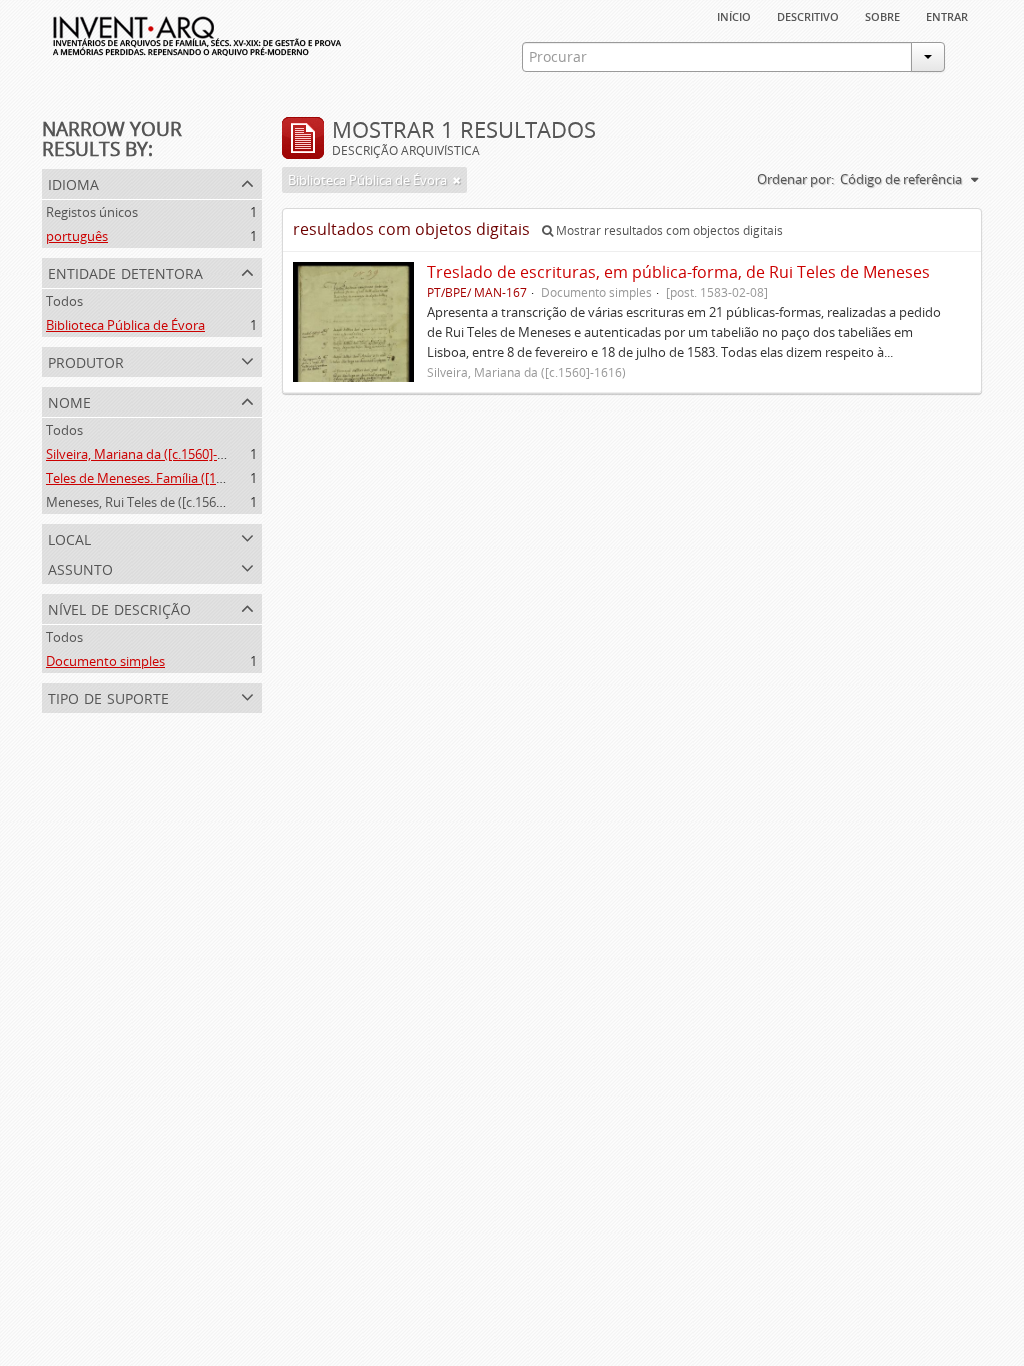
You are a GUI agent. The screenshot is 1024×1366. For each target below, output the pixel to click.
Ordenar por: (795, 179)
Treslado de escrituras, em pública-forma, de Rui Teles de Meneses (678, 272)
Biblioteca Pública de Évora (125, 325)
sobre (882, 15)
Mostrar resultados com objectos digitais (668, 230)
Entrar (947, 15)
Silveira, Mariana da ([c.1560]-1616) (147, 454)
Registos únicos (92, 212)
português (77, 236)
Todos (64, 301)
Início (734, 15)
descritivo (808, 15)
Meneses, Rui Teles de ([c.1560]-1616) (154, 502)
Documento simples (105, 661)
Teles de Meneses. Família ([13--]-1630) (158, 478)
